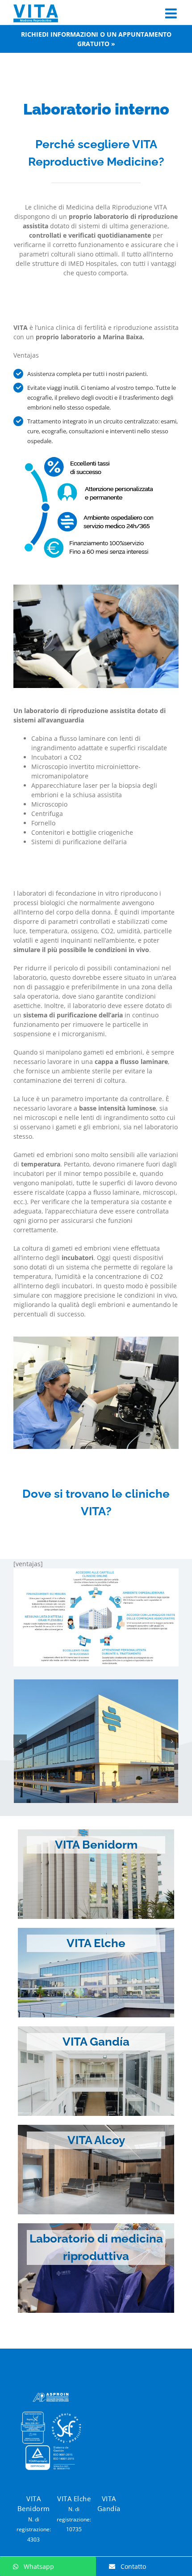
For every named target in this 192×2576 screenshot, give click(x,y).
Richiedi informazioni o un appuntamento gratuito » (96, 39)
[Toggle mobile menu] (172, 13)
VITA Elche (96, 1943)
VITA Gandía (96, 2042)
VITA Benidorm (96, 1845)
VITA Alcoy (96, 2140)
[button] (20, 1741)
